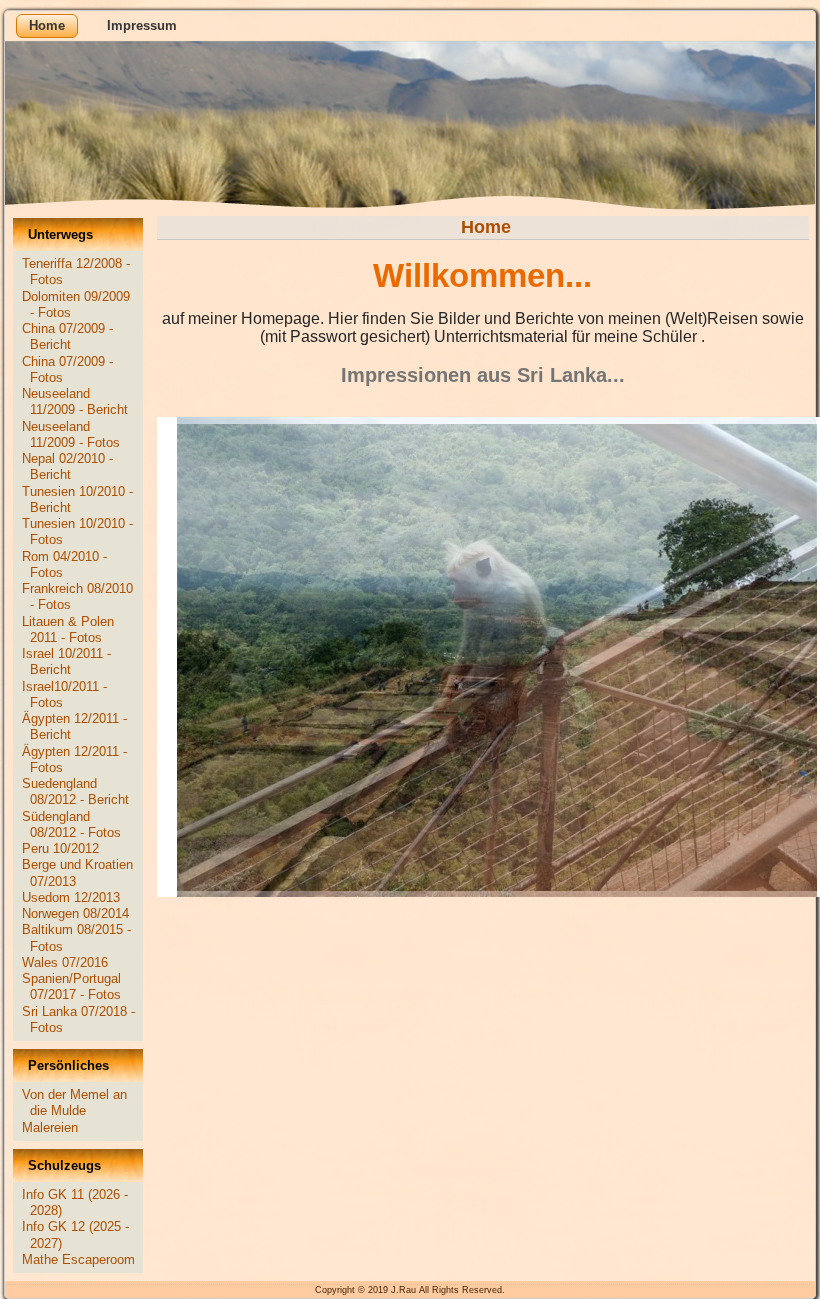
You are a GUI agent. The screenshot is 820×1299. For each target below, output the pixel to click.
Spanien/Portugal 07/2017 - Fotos (71, 986)
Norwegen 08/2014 (75, 913)
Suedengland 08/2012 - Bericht (75, 791)
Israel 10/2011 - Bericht (66, 661)
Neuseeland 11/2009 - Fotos (71, 434)
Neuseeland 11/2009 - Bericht (75, 401)
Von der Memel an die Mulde (74, 1102)
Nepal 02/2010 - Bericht (67, 466)
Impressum (142, 25)
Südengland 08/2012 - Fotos (71, 824)
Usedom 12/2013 (71, 897)
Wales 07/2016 (65, 962)
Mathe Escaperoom (78, 1259)
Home (47, 25)
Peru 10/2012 (60, 848)
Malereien (50, 1127)
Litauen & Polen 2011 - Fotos (68, 629)
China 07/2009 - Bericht (67, 336)
